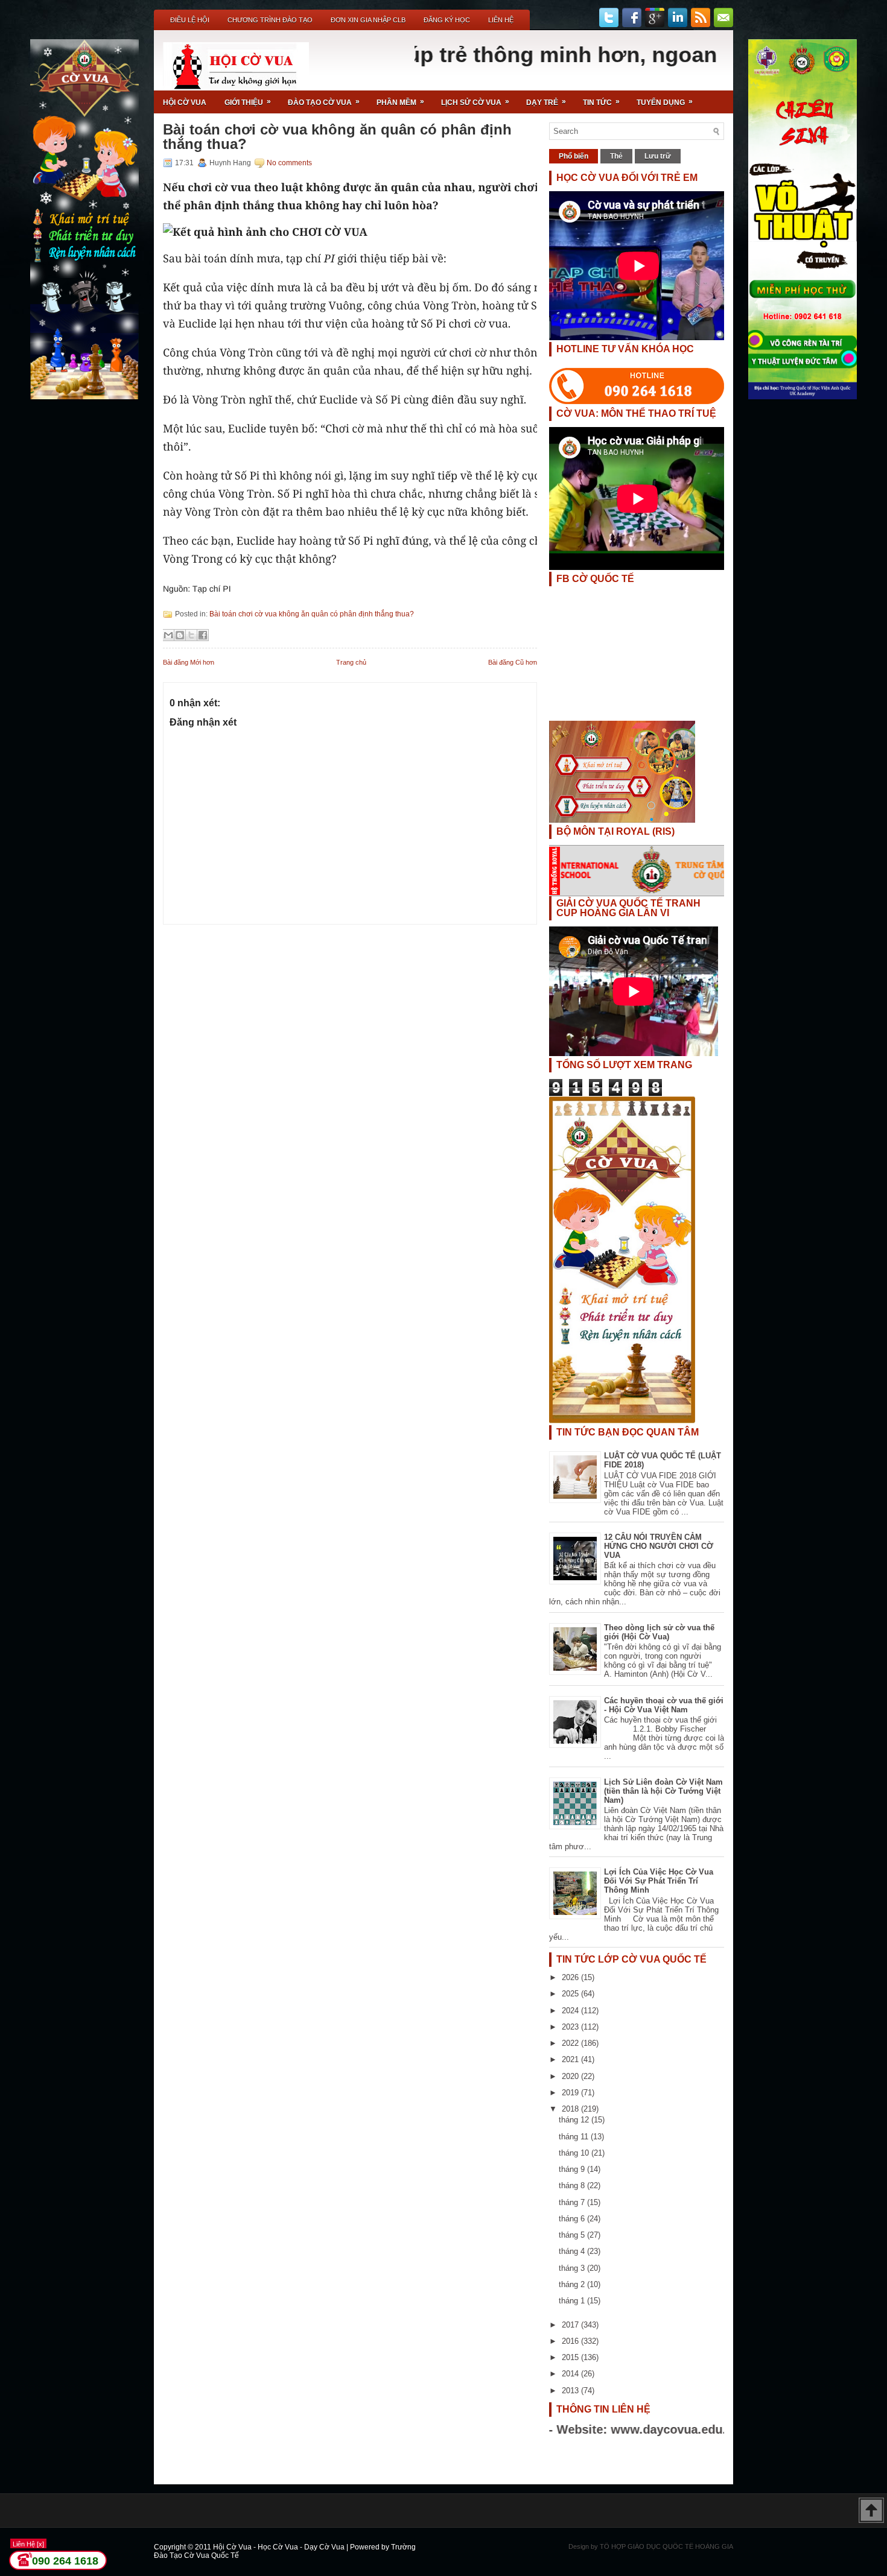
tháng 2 (573, 2284)
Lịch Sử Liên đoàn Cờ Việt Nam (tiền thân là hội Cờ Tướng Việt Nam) (663, 1791)
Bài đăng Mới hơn (189, 662)
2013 (571, 2391)
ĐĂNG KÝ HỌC (447, 20)
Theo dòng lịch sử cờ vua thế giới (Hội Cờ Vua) (659, 1632)
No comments (289, 163)
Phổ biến (574, 156)
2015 (571, 2357)
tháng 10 (575, 2153)
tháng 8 (573, 2185)
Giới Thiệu (248, 102)
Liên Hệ (501, 20)
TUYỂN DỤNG (665, 102)
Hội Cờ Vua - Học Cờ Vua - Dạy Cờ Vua (280, 2547)
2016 (571, 2341)
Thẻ (616, 156)
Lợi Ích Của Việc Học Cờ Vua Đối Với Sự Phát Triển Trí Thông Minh (659, 1881)
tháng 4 (573, 2251)
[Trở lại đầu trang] (871, 2511)
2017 (571, 2325)
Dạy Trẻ (546, 102)
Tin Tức (601, 102)
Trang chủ (351, 662)
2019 (571, 2093)
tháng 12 (575, 2120)
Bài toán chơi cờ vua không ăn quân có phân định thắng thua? (337, 137)
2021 (571, 2059)
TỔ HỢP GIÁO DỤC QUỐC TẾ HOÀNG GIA (666, 2546)
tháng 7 (573, 2202)
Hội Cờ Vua (185, 103)
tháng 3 (573, 2268)
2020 (571, 2076)
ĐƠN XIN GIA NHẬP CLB (368, 20)
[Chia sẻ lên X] (191, 635)
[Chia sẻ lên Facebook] (203, 635)
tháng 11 (575, 2137)
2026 (571, 1977)
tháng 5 (573, 2235)
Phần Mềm (400, 102)
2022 (571, 2043)
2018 (571, 2109)
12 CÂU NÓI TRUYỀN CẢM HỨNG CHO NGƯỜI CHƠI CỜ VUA (659, 1546)
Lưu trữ (658, 156)
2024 (571, 2011)
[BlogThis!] (180, 635)
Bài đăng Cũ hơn (513, 662)
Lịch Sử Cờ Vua (475, 102)
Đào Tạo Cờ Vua (324, 102)
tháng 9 (573, 2169)
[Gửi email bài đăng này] (168, 635)
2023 (571, 2027)
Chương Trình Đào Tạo (270, 20)
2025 (571, 1994)
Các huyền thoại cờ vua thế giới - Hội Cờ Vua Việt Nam (664, 1705)
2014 (571, 2374)
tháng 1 (573, 2301)
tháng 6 (573, 2219)
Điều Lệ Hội (190, 20)
